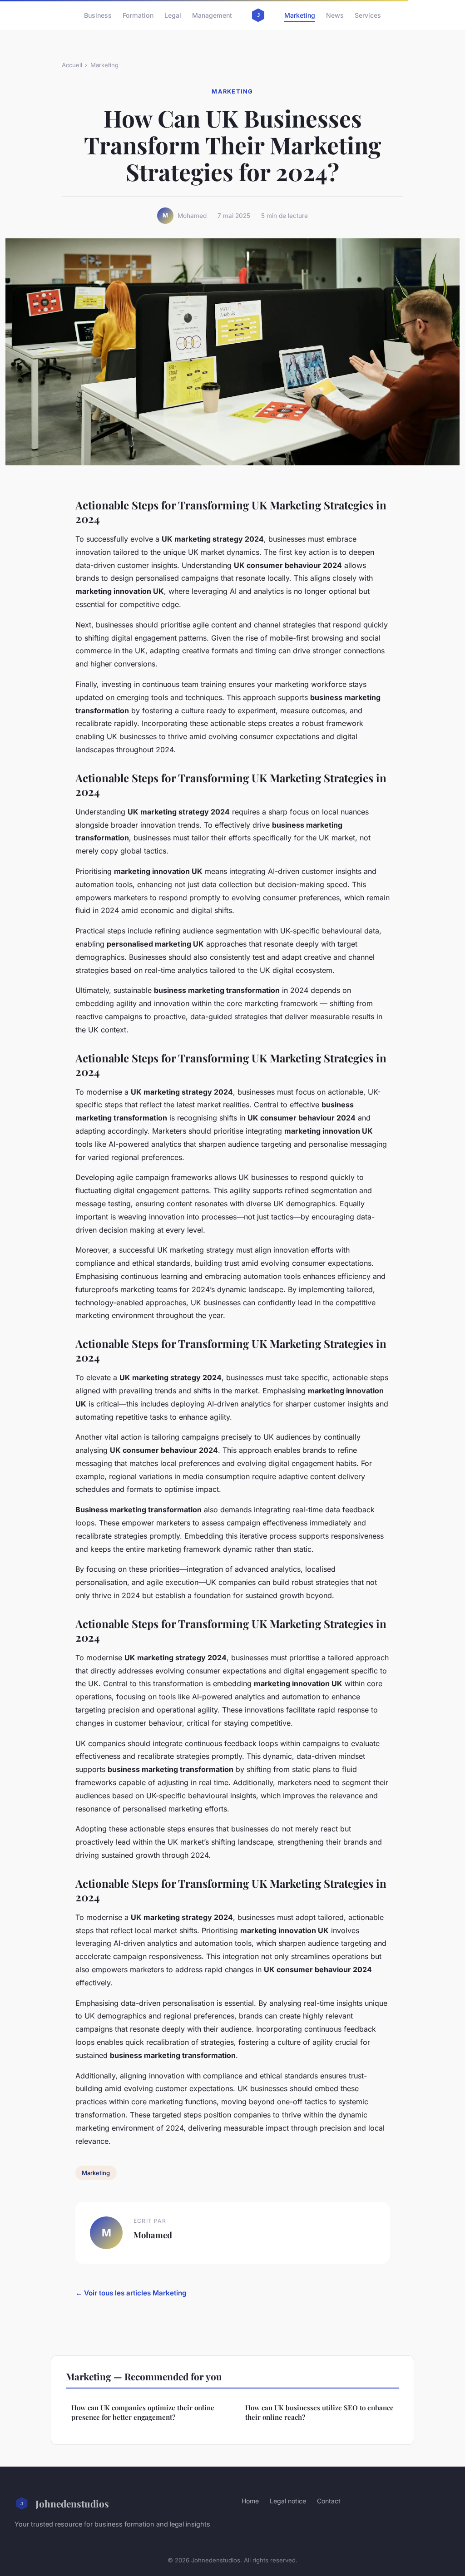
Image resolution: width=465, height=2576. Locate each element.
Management (212, 15)
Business (98, 15)
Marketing (300, 15)
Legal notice (288, 2501)
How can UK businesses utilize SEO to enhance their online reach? (319, 2412)
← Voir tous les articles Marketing (131, 2293)
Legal (173, 15)
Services (368, 15)
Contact (329, 2501)
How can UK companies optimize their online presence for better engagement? (143, 2412)
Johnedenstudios (72, 2503)
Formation (138, 15)
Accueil (72, 65)
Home (250, 2501)
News (335, 15)
